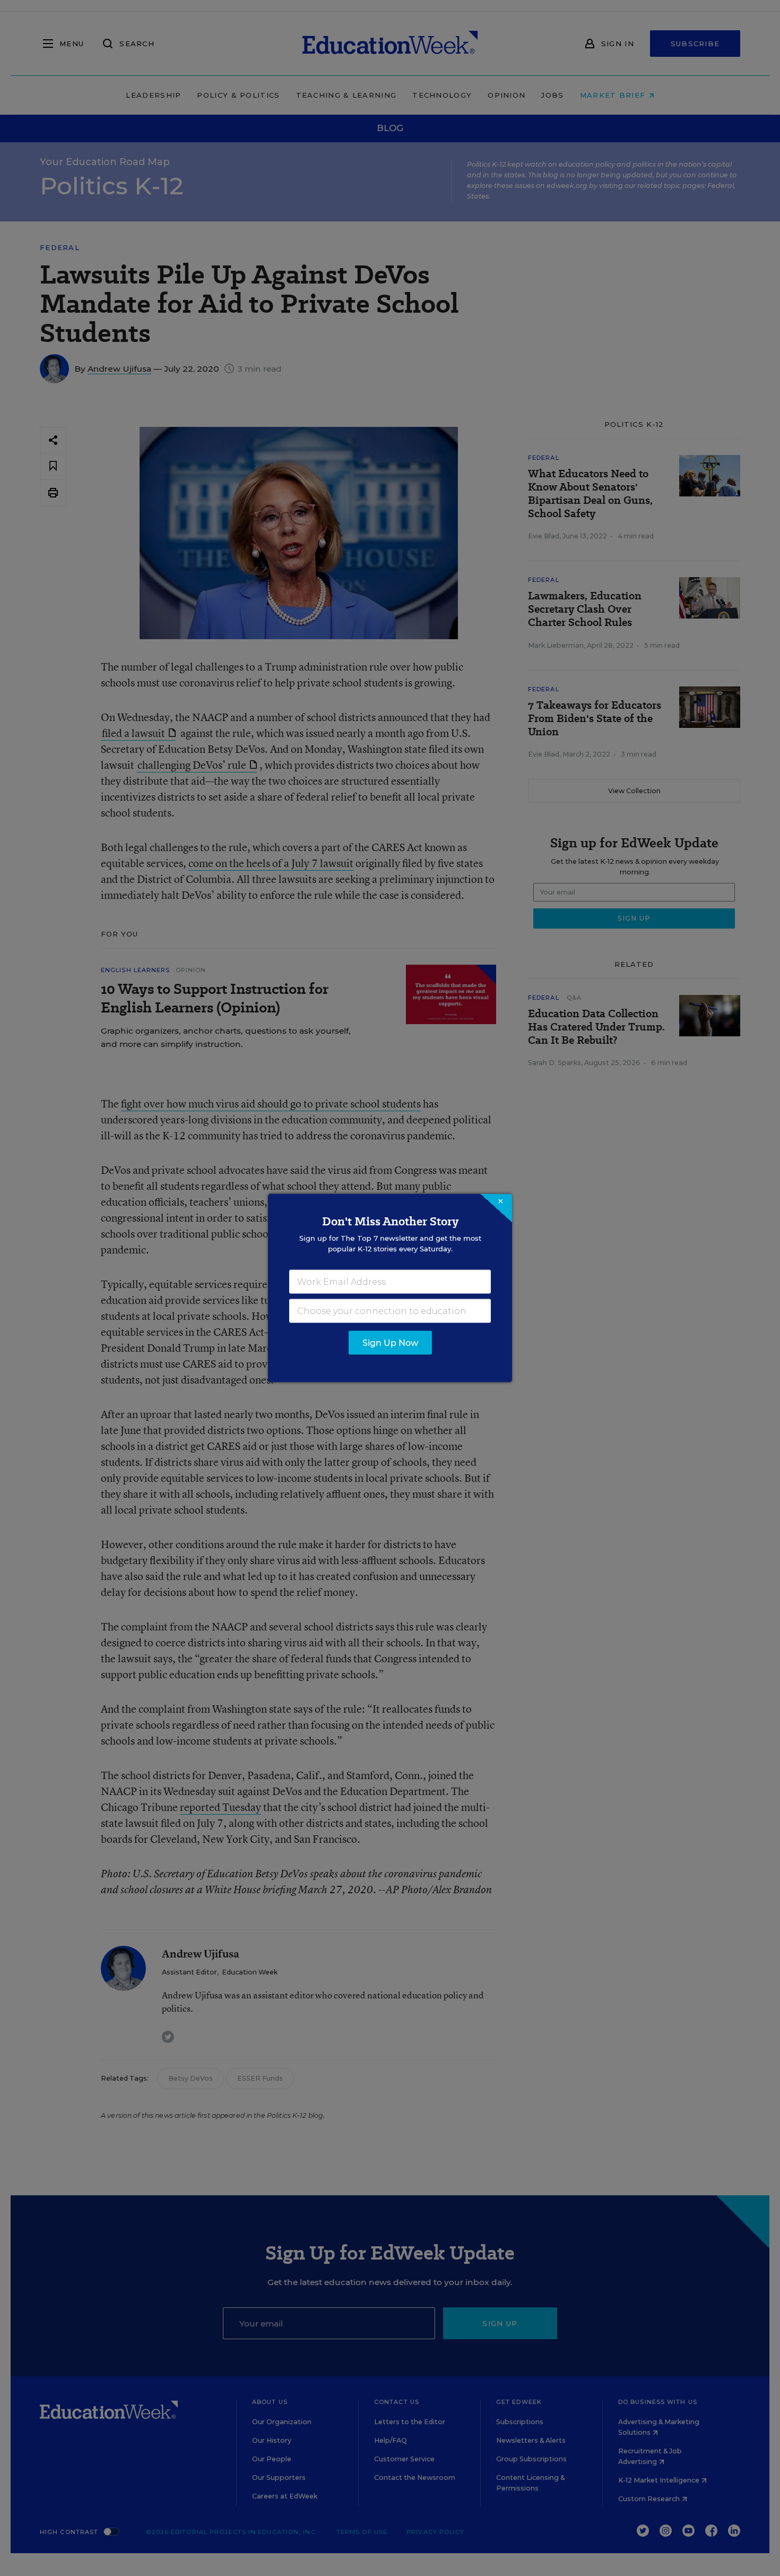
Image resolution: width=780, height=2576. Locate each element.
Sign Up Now (390, 1343)
